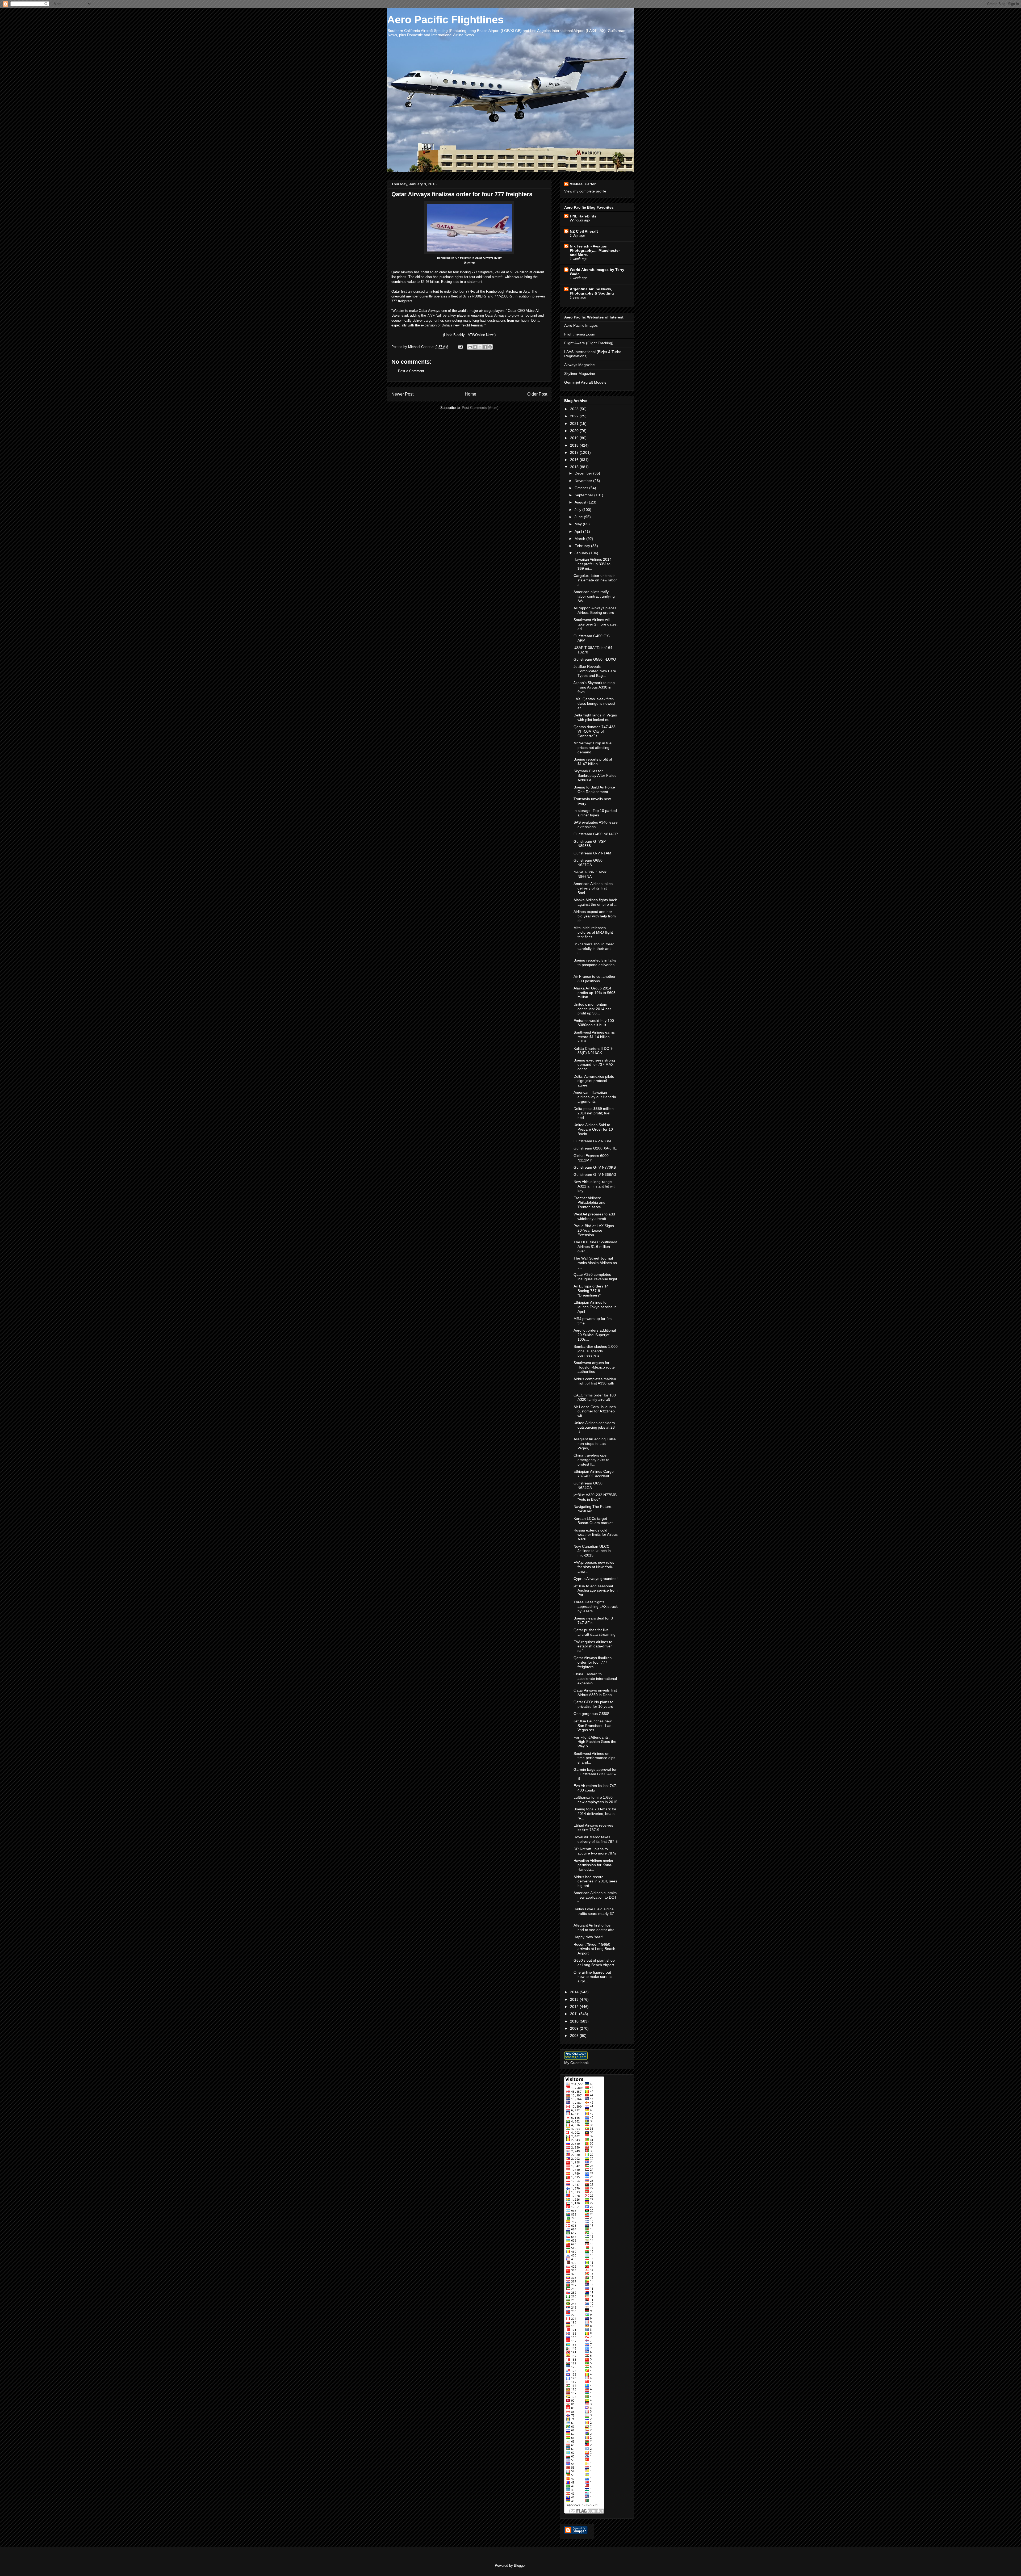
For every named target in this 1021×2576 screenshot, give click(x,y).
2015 (575, 467)
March (580, 539)
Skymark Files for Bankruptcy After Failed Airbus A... (595, 775)
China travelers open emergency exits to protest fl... (591, 1460)
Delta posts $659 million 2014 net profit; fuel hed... (594, 1113)
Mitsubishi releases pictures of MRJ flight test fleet (593, 932)
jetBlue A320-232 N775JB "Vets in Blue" (595, 1497)
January (582, 553)
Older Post (537, 394)
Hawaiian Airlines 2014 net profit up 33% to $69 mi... (593, 564)
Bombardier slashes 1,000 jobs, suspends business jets (596, 1351)
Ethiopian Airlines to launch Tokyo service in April (595, 1307)
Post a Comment (411, 371)
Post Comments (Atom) (480, 408)
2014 (575, 1992)
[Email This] (470, 347)
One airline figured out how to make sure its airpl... (593, 1977)
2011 (575, 2014)
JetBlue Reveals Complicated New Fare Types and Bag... (595, 671)
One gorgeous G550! (591, 1714)
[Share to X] (480, 347)
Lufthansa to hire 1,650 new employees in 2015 (595, 1800)
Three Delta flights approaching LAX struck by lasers (596, 1606)
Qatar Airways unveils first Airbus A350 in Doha (595, 1692)
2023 (575, 409)
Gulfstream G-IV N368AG (595, 1174)
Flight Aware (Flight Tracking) (589, 343)
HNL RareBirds (583, 216)
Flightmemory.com (580, 334)
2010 (575, 2021)
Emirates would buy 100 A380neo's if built (594, 1023)
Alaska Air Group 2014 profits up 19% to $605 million (595, 993)
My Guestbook (576, 2063)
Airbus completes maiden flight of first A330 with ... (595, 1383)
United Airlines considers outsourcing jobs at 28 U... (594, 1427)
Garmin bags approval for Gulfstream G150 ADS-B (595, 1774)
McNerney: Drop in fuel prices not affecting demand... (593, 748)
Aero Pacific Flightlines (445, 20)
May (579, 524)
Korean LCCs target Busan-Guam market (593, 1521)
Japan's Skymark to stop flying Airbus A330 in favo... (594, 687)
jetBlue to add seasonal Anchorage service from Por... (596, 1591)
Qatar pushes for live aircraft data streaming (595, 1632)
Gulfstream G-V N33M (592, 1141)
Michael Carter (583, 184)
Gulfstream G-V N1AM (592, 853)
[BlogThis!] (475, 347)
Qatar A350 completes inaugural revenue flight (595, 1277)
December (584, 473)
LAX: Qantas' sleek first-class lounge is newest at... (594, 703)
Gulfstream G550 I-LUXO (595, 659)
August (581, 502)
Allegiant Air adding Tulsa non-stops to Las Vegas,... (595, 1444)
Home (470, 394)
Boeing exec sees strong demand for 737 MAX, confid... (594, 1065)
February (583, 546)
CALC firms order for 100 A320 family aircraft (595, 1397)
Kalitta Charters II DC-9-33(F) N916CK (594, 1051)
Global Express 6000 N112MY (591, 1158)
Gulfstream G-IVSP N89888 (590, 844)
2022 (575, 416)
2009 (575, 2028)
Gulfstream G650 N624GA (588, 1485)
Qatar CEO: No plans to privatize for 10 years (593, 1704)
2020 (575, 431)
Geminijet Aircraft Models (585, 382)
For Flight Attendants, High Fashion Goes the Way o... (595, 1742)
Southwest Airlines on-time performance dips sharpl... (594, 1758)
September (584, 495)
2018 (575, 445)
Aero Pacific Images (581, 325)
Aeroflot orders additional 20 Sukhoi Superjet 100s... (595, 1335)
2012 (575, 2007)
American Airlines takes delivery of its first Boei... (593, 888)
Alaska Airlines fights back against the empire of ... (595, 902)
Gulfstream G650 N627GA (588, 863)
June (579, 517)
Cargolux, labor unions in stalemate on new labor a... (595, 580)
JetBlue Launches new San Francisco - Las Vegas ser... (593, 1726)
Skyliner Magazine (580, 374)
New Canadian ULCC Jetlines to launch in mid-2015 (592, 1551)
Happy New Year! (588, 1937)
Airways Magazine (579, 365)
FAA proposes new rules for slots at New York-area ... (594, 1567)
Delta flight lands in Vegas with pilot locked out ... (595, 717)
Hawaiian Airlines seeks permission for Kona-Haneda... (593, 1865)
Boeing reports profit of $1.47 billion (593, 762)
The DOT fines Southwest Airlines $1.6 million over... (595, 1247)
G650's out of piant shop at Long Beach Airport (594, 1963)
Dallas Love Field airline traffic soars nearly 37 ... (594, 1914)
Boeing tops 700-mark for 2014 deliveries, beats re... (595, 1814)
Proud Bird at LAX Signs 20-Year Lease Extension (594, 1230)
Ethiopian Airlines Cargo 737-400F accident (594, 1474)
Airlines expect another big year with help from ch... (595, 916)
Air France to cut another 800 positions (595, 979)
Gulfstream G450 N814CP (596, 834)
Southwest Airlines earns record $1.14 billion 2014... (594, 1037)
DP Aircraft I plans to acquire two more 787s (595, 1851)
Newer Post (402, 394)
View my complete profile (585, 191)
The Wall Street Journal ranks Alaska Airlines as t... (595, 1263)
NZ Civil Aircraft (584, 231)
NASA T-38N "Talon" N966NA (590, 874)
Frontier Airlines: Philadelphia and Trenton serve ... (589, 1202)
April (579, 531)
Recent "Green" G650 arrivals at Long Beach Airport (594, 1949)
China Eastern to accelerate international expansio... (595, 1679)
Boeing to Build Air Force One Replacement (594, 789)
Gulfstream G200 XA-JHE (595, 1148)
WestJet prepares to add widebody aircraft (594, 1216)
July (578, 510)
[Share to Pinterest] (490, 347)
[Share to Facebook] (485, 347)
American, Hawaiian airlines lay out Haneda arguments (595, 1097)
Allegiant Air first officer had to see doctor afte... (596, 1927)
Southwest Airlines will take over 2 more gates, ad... (596, 624)
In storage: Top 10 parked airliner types (595, 813)
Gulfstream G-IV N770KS (595, 1167)
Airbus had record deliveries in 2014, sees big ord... (595, 1881)
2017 (575, 452)
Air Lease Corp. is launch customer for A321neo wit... (595, 1411)
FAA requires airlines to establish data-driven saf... (593, 1646)
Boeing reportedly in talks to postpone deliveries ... (595, 965)
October (582, 488)
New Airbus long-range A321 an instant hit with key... (595, 1186)
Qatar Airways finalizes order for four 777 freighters (593, 1662)
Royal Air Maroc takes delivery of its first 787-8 (596, 1839)
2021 (575, 423)
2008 (575, 2036)
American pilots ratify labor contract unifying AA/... (594, 596)
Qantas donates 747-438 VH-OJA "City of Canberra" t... (595, 731)
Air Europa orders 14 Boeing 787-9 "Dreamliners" (591, 1291)
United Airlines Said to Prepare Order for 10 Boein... (593, 1129)
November (584, 481)
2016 (575, 460)
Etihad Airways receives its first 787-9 (593, 1828)
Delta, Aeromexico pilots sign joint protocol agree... (594, 1081)
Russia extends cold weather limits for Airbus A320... (596, 1535)
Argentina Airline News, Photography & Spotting (592, 291)
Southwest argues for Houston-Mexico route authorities (594, 1367)
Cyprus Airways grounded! (596, 1579)
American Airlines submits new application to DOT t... (595, 1897)
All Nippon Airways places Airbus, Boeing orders (595, 610)
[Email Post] (460, 347)
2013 (575, 1999)
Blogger (520, 2565)
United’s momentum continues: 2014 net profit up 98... (592, 1009)
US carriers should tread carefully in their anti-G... (594, 949)
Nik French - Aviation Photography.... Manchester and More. (595, 250)
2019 (575, 438)
